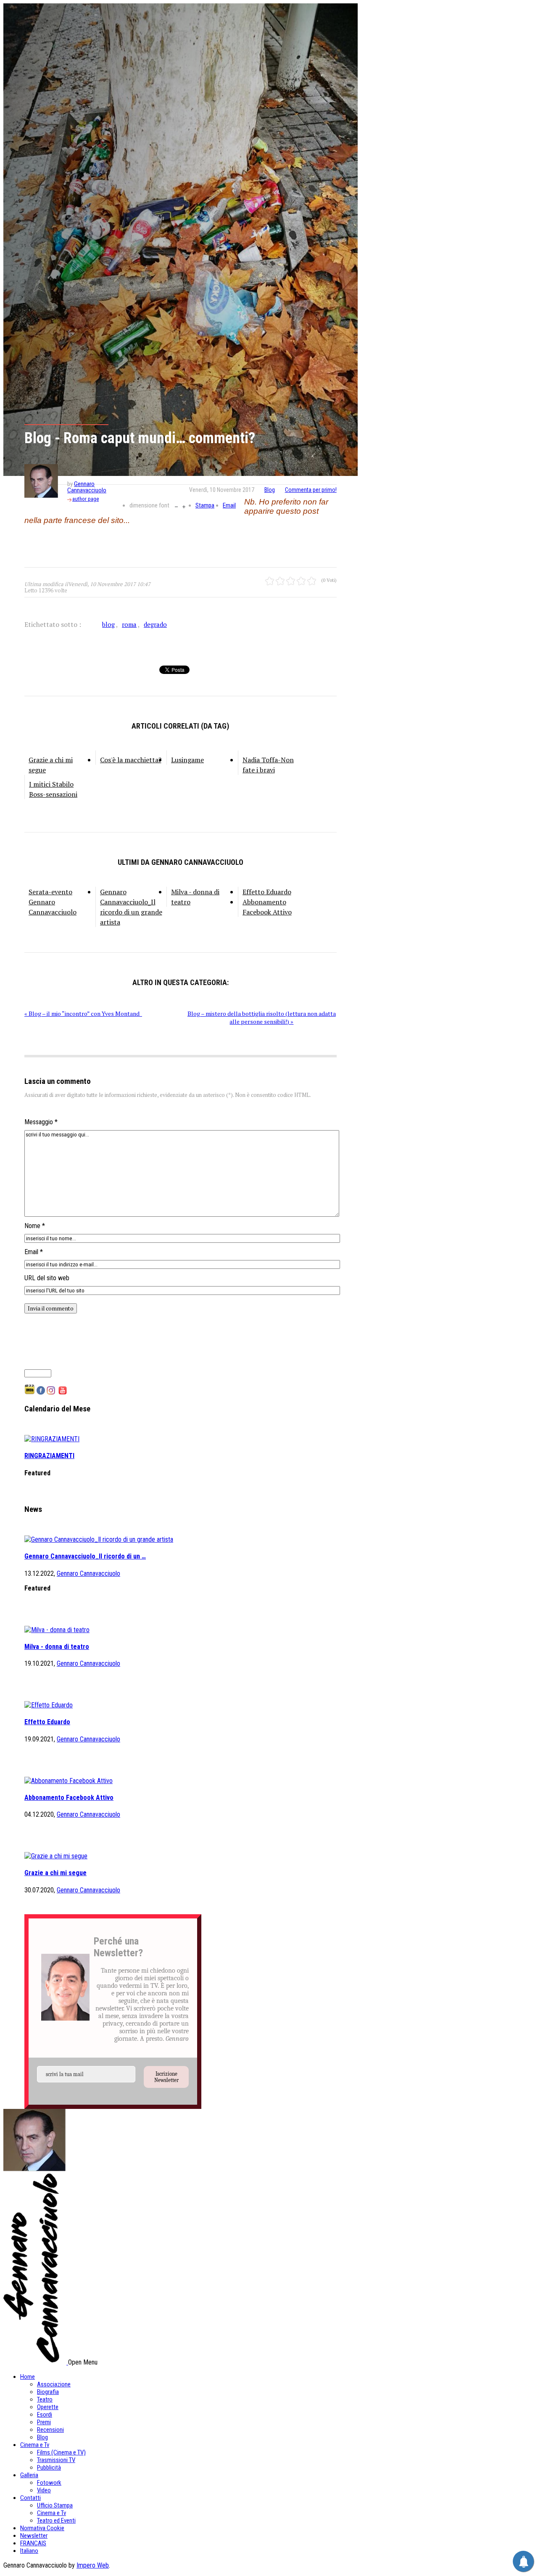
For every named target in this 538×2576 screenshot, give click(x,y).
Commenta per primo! (311, 490)
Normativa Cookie (42, 2528)
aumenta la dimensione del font (184, 506)
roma (129, 624)
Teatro (45, 2399)
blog (108, 624)
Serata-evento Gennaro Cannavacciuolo (53, 902)
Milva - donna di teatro (195, 897)
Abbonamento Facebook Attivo (267, 907)
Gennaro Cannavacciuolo (87, 487)
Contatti (30, 2498)
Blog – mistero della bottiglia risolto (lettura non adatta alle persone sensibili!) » (262, 1017)
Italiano (29, 2551)
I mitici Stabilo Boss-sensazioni (53, 789)
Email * (34, 1252)
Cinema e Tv (35, 2445)
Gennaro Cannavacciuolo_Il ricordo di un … (85, 1556)
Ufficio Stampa (55, 2505)
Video (44, 2490)
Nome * (35, 1226)
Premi (44, 2422)
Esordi (45, 2415)
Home (28, 2377)
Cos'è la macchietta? (131, 760)
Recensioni (50, 2430)
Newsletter (34, 2536)
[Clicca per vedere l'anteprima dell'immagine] (181, 240)
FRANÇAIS (33, 2543)
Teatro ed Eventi (56, 2521)
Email (229, 505)
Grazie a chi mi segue (51, 765)
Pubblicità (49, 2468)
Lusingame (187, 760)
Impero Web (93, 2565)
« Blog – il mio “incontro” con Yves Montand (83, 1013)
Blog (270, 490)
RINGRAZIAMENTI (49, 1456)
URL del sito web (47, 1278)
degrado (155, 624)
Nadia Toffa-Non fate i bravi (268, 765)
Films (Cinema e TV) (61, 2452)
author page (86, 499)
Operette (48, 2407)
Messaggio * (41, 1122)
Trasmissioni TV (56, 2460)
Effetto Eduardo (267, 892)
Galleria (29, 2475)
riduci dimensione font (176, 506)
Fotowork (49, 2483)
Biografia (48, 2392)
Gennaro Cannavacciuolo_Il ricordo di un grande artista (131, 907)
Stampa (205, 505)
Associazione (54, 2384)
